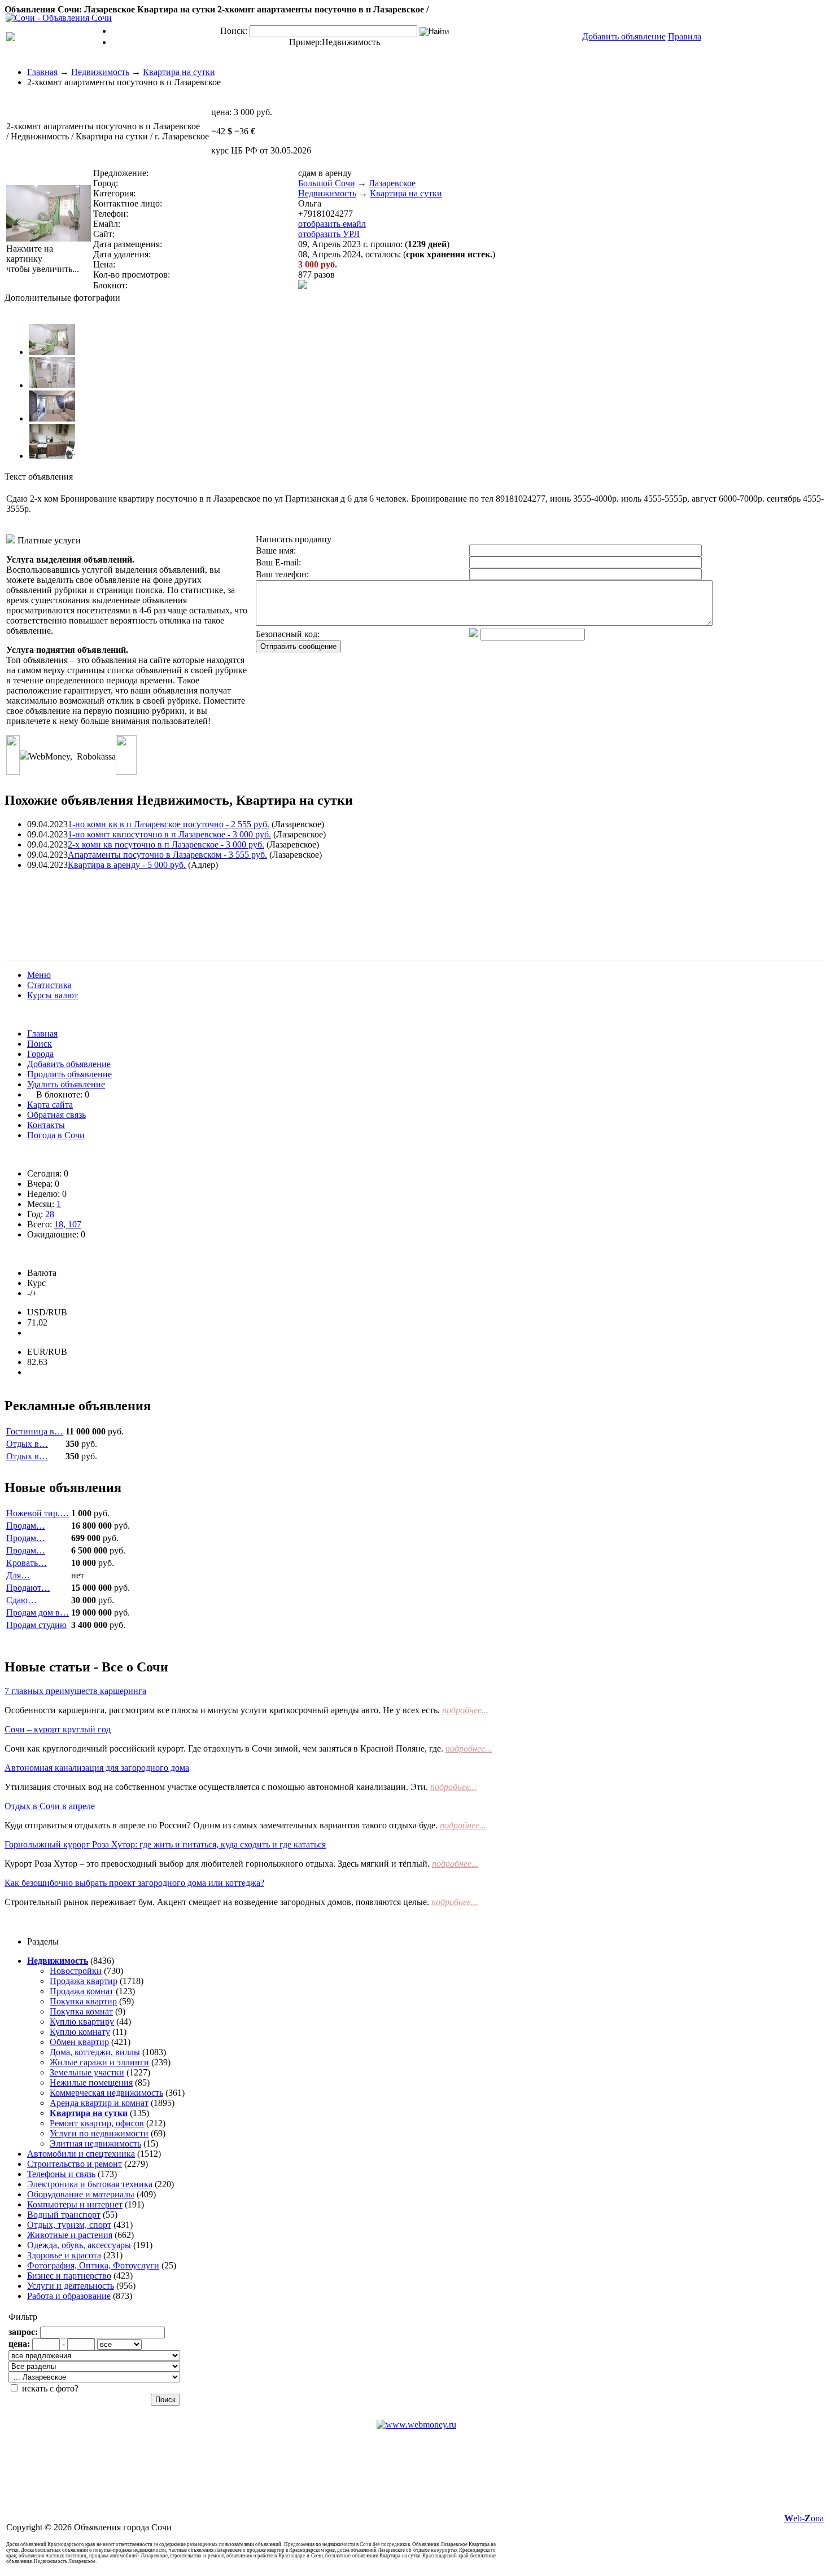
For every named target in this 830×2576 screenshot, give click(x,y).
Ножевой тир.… (38, 1513)
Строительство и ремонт (75, 2164)
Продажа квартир (84, 1981)
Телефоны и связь (61, 2174)
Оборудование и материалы (81, 2194)
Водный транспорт (64, 2215)
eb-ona (804, 2518)
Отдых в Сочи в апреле (50, 1806)
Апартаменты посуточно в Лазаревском (167, 855)
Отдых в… (27, 1444)
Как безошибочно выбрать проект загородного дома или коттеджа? (134, 1883)
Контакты (46, 1125)
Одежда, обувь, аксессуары (79, 2245)
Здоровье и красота (64, 2255)
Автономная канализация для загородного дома (97, 1768)
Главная (42, 72)
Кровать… (27, 1563)
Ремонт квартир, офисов (97, 2123)
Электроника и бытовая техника (90, 2184)
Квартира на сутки (179, 72)
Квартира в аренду (127, 865)
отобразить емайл (332, 224)
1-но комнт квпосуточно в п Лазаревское (169, 834)
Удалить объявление (66, 1084)
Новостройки (76, 1971)
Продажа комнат (82, 1991)
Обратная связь (56, 1115)
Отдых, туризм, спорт (69, 2225)
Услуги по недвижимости (99, 2133)
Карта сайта (50, 1105)
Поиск (40, 1044)
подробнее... (465, 1710)
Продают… (28, 1588)
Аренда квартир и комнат (99, 2103)
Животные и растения (70, 2235)
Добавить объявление (69, 1064)
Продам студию (36, 1625)
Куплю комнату (80, 2032)
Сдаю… (21, 1600)
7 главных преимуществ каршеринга (75, 1691)
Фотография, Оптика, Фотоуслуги (93, 2265)
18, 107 (68, 1224)
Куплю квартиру (82, 2022)
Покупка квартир (83, 2001)
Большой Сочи (327, 183)
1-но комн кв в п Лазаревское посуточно (169, 824)
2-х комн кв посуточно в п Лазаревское (166, 844)
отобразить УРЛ (329, 234)
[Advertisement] (210, 905)
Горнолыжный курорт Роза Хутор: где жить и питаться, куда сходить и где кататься (165, 1844)
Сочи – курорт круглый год (58, 1729)
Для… (18, 1575)
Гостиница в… (35, 1431)
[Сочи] (59, 18)
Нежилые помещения (91, 2083)
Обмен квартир (79, 2042)
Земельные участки (87, 2072)
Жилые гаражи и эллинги (99, 2062)
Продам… (26, 1526)
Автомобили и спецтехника (81, 2154)
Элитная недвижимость (95, 2143)
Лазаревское (392, 183)
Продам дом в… (38, 1612)
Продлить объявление (69, 1074)
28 (50, 1214)
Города (40, 1054)
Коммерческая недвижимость (106, 2093)
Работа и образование (69, 2296)
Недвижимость (351, 42)
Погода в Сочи (56, 1135)
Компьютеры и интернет (75, 2204)
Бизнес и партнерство (69, 2276)
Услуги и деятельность (71, 2286)
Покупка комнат (81, 2011)
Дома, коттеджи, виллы (95, 2052)
